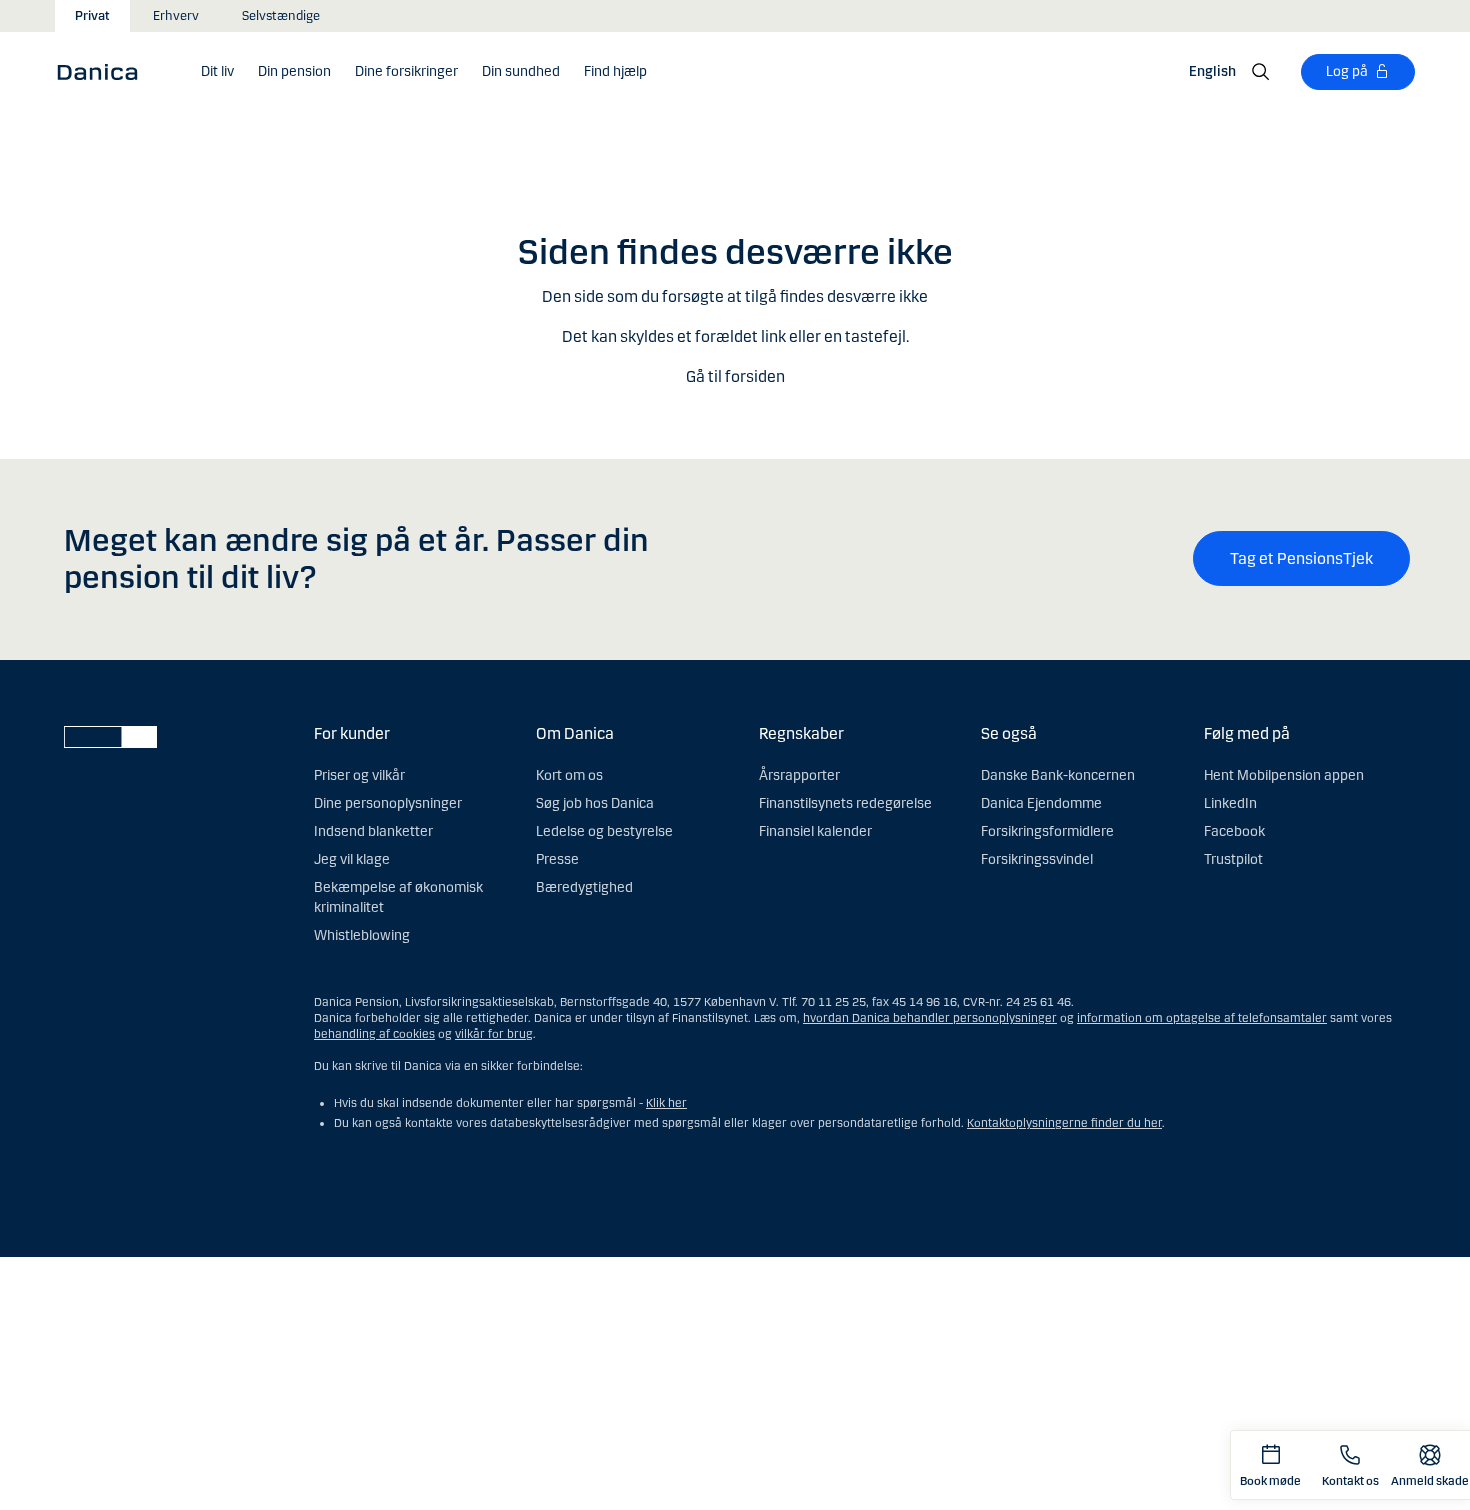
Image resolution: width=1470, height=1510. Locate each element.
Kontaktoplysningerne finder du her (1064, 1123)
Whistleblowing (362, 935)
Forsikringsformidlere (1047, 831)
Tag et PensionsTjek (1301, 558)
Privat (92, 16)
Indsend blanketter (373, 831)
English (1212, 71)
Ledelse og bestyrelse (604, 831)
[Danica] (104, 71)
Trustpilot (1233, 859)
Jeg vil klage (352, 859)
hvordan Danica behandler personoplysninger (930, 1018)
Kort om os (569, 775)
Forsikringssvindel (1037, 859)
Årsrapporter (799, 775)
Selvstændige (281, 16)
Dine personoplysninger (388, 803)
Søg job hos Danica (595, 803)
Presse (557, 859)
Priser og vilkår (359, 775)
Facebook (1234, 831)
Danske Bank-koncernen (1058, 775)
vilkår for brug (494, 1034)
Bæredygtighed (584, 887)
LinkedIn (1230, 803)
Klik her (666, 1103)
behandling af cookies (374, 1034)
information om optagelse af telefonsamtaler (1202, 1018)
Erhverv (176, 16)
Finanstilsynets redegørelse (845, 803)
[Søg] (1261, 72)
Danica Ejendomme (1041, 803)
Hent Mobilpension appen (1284, 775)
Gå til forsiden (735, 376)
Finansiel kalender (815, 831)
